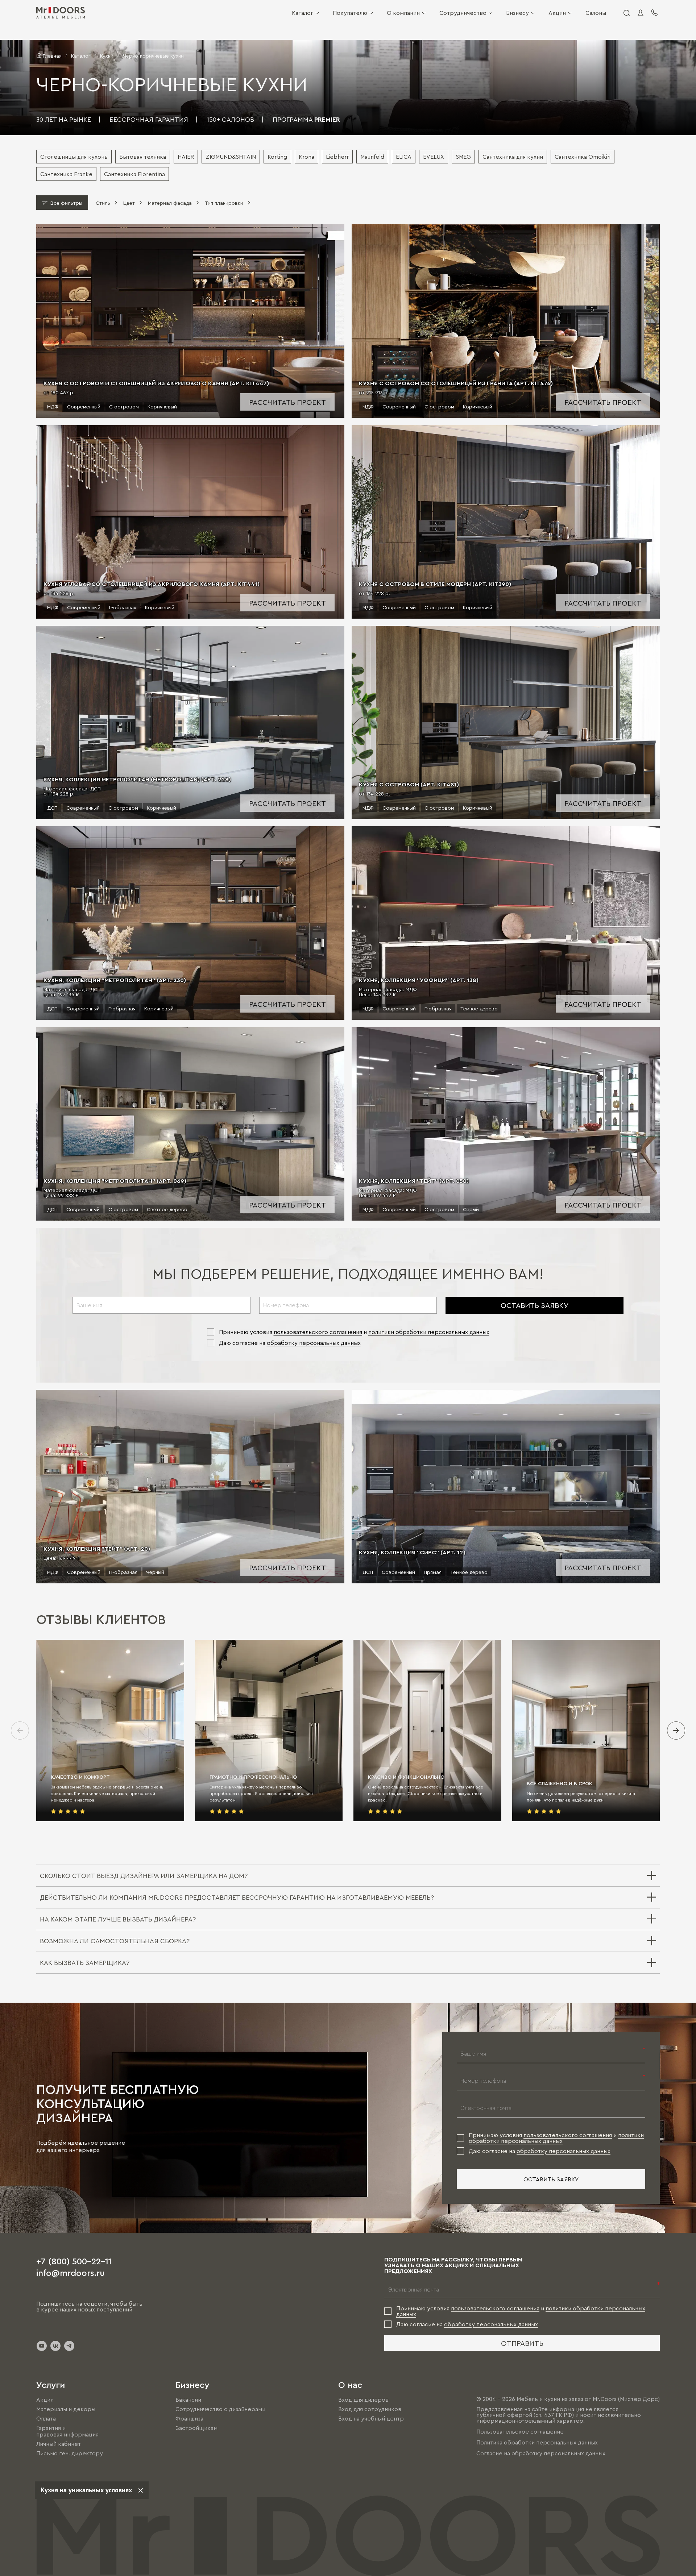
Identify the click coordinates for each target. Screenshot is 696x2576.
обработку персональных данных (314, 1343)
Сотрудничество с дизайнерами (220, 2409)
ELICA (404, 157)
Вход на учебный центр (371, 2418)
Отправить (522, 2343)
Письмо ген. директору (70, 2454)
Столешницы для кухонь (74, 157)
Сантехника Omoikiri (583, 157)
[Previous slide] (20, 1731)
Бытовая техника (143, 157)
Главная (52, 55)
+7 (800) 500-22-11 (74, 2261)
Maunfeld (372, 157)
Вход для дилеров (363, 2400)
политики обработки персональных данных (429, 1332)
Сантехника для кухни (513, 157)
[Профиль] (641, 13)
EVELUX (434, 157)
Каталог (303, 13)
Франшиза (189, 2418)
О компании (403, 13)
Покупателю (350, 13)
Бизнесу (517, 13)
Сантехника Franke (66, 174)
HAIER (186, 157)
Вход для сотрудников (370, 2409)
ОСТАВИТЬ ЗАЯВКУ (535, 1305)
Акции (557, 13)
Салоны (596, 13)
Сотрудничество (463, 13)
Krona (306, 157)
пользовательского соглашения (318, 1332)
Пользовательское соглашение (520, 2431)
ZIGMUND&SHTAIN (231, 157)
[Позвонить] (654, 13)
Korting (277, 157)
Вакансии (188, 2400)
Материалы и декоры (66, 2409)
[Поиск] (626, 13)
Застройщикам (196, 2428)
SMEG (463, 157)
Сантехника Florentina (134, 174)
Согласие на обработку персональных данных (541, 2453)
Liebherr (337, 157)
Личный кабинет (59, 2444)
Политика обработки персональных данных (537, 2442)
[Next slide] (676, 1731)
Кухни (107, 55)
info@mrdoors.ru (71, 2272)
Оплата (46, 2418)
